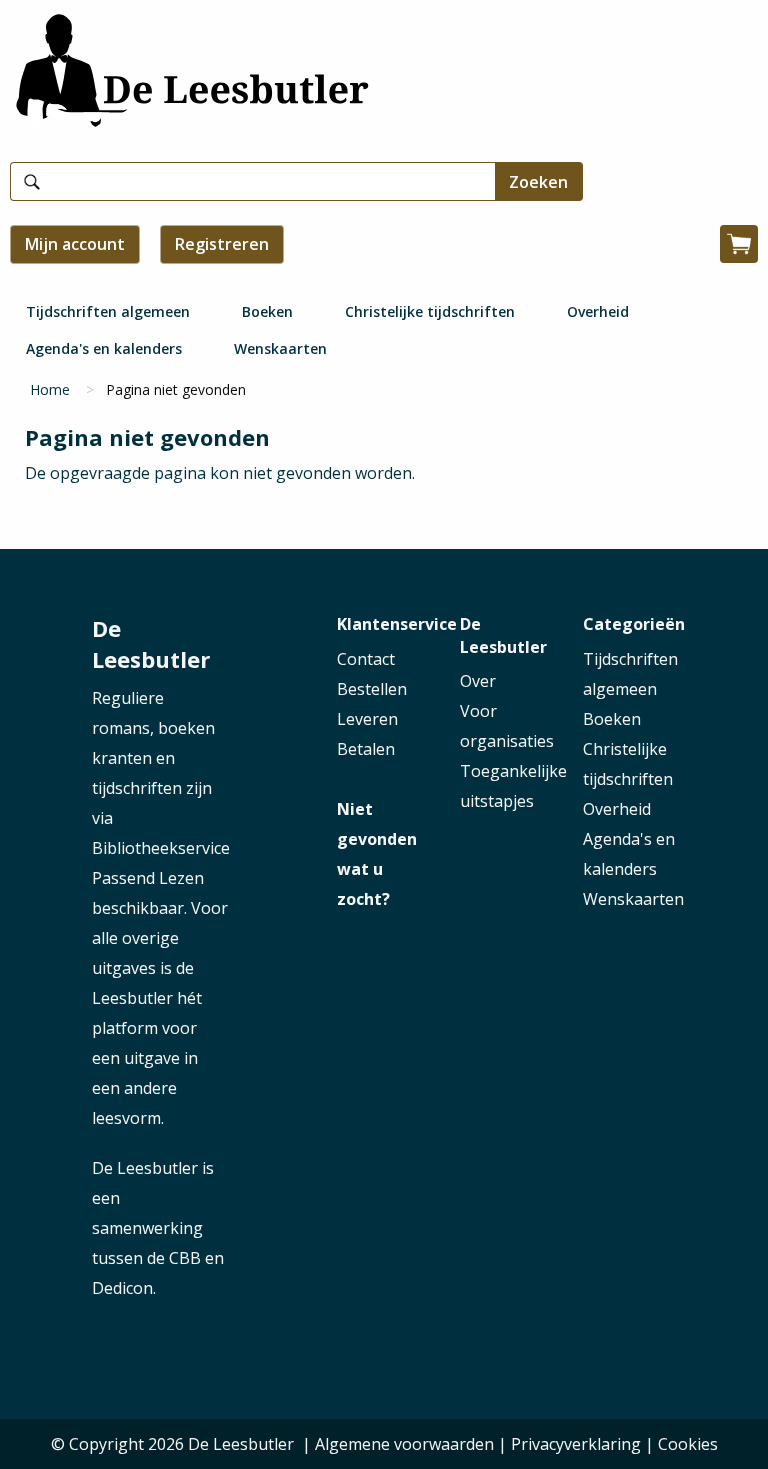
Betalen (366, 749)
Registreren (222, 244)
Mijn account (75, 244)
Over (478, 681)
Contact (366, 659)
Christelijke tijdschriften (430, 311)
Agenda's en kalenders (104, 348)
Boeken (267, 311)
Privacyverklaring (576, 1444)
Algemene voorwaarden (404, 1444)
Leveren (367, 719)
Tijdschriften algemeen (108, 311)
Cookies (688, 1444)
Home (50, 389)
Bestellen (372, 689)
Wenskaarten (280, 348)
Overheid (598, 311)
